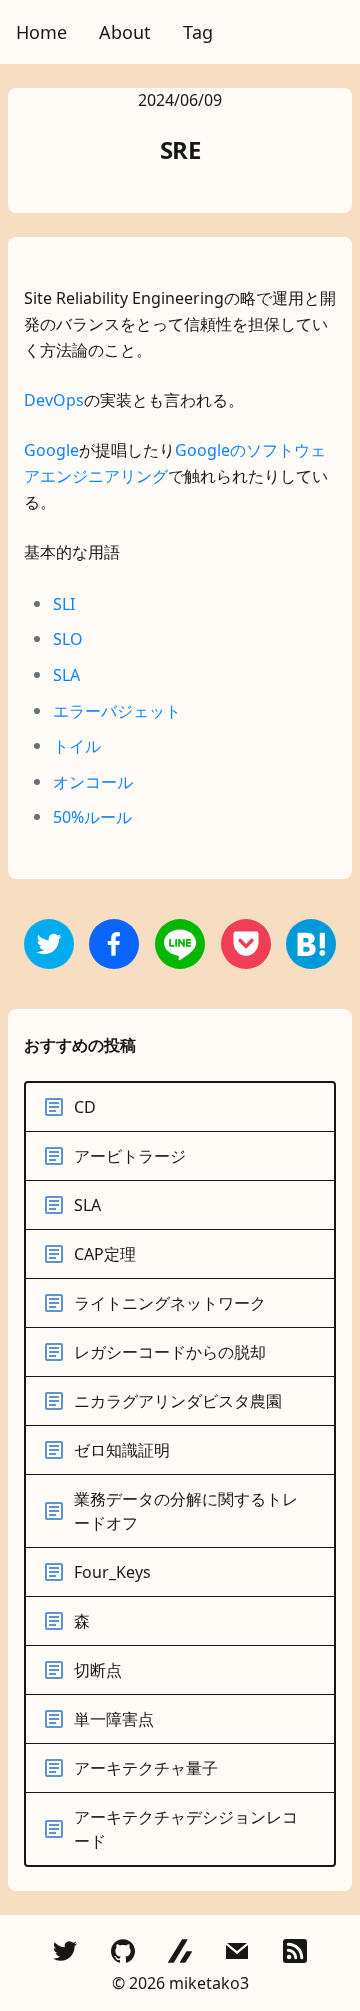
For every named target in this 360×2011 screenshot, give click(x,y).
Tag (198, 32)
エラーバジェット (117, 711)
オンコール (93, 782)
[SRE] (114, 944)
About (125, 32)
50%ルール (92, 817)
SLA (66, 675)
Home (41, 32)
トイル (77, 746)
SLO (68, 639)
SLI (64, 604)
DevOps (54, 400)
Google (51, 450)
